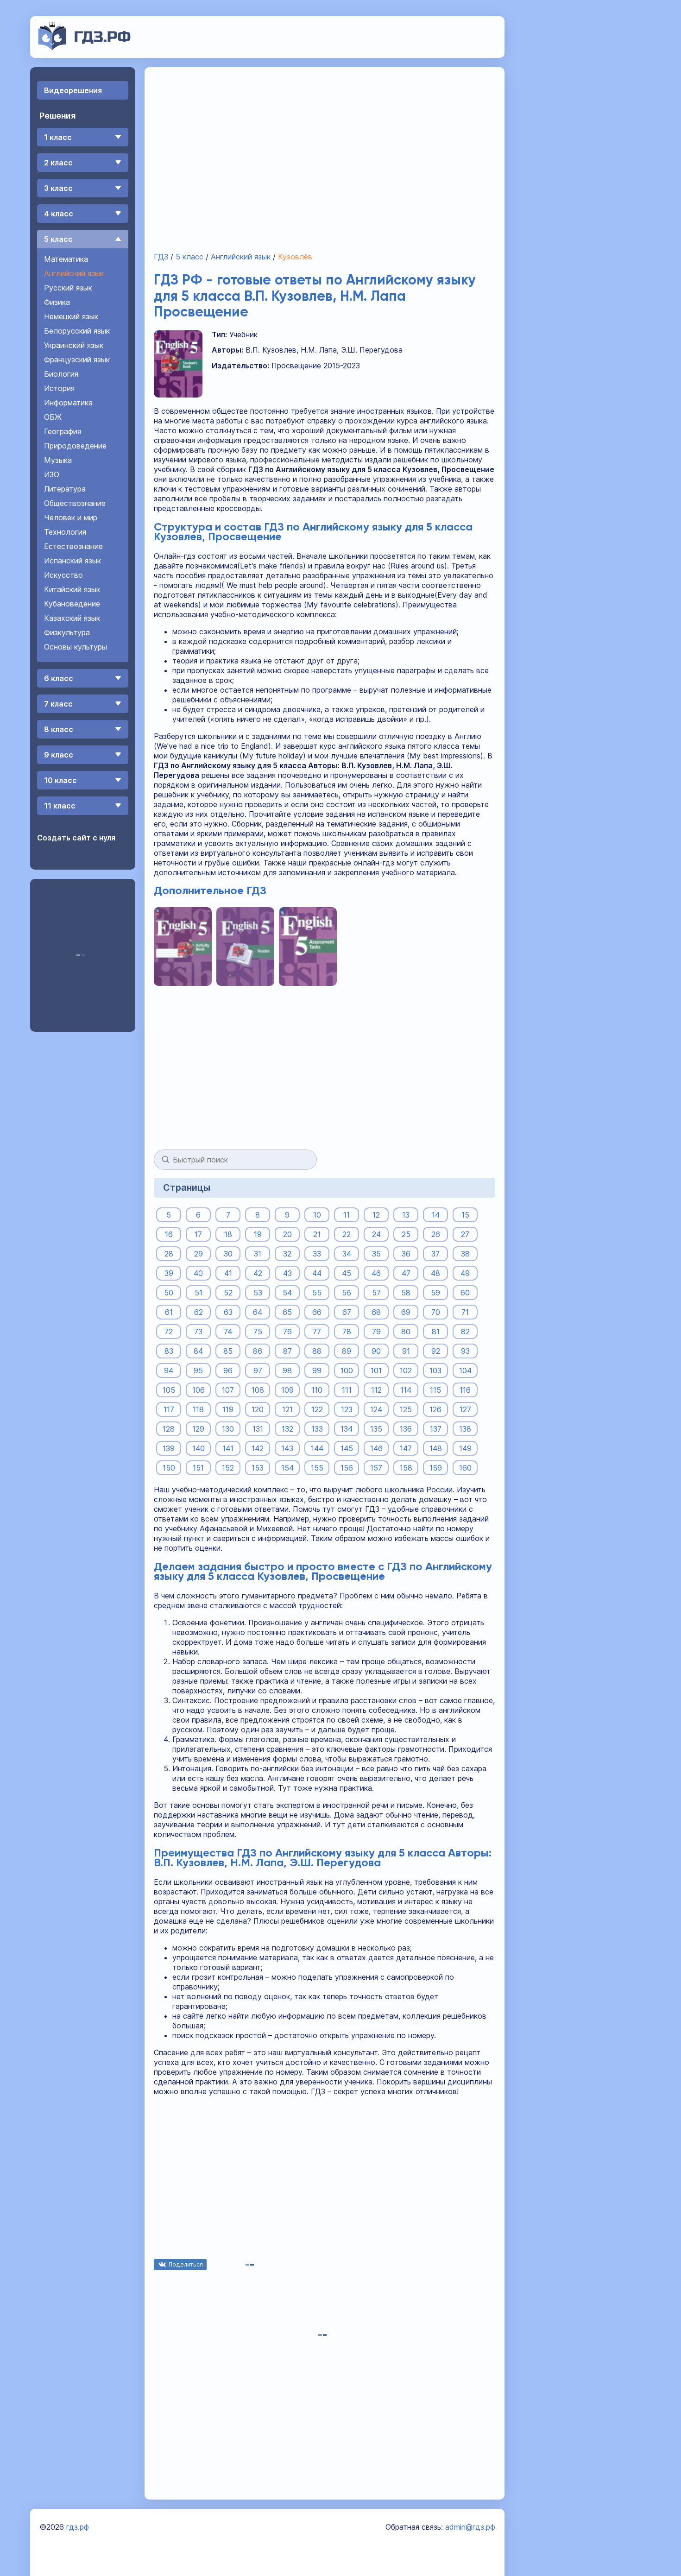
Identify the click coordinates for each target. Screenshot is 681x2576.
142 (258, 1448)
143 (287, 1448)
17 (198, 1234)
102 (406, 1370)
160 (465, 1468)
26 (436, 1234)
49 (465, 1273)
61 (169, 1312)
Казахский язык (72, 618)
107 (228, 1390)
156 (347, 1468)
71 (465, 1312)
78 (347, 1332)
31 (258, 1254)
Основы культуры (76, 647)
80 (406, 1332)
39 (169, 1273)
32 (287, 1254)
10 (317, 1215)
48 (435, 1273)
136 (406, 1429)
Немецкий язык (71, 316)
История (59, 388)
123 (347, 1409)
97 (258, 1370)
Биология (61, 374)
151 (198, 1468)
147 (406, 1448)
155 (317, 1468)
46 (376, 1273)
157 (376, 1468)
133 (317, 1429)
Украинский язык (74, 345)
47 (406, 1273)
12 (376, 1215)
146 (376, 1448)
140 (199, 1448)
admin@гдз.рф (470, 2527)
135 (376, 1429)
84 (198, 1351)
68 (376, 1312)
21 (317, 1234)
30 (228, 1254)
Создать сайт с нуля (76, 838)
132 (287, 1429)
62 (199, 1312)
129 (198, 1429)
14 (436, 1215)
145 (347, 1448)
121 (287, 1409)
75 (258, 1332)
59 (435, 1293)
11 (347, 1215)
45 (347, 1273)
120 (258, 1409)
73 (198, 1332)
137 (436, 1429)
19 (258, 1234)
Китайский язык (72, 589)
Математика (66, 259)
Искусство (63, 575)
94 (169, 1370)
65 (287, 1312)
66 (317, 1312)
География (63, 431)
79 (376, 1332)
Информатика (68, 403)
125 (406, 1409)
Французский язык (77, 360)
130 (228, 1429)
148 (436, 1448)
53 (258, 1293)
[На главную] (85, 47)
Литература (65, 489)
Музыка (58, 460)
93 (465, 1351)
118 (198, 1409)
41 (228, 1273)
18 (228, 1234)
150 (169, 1468)
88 (317, 1351)
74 (228, 1332)
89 (347, 1351)
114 (406, 1390)
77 (317, 1332)
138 (465, 1429)
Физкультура (67, 632)
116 (465, 1390)
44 (317, 1273)
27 (465, 1234)
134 (347, 1429)
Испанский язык (73, 561)
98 (287, 1370)
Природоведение (75, 446)
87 (287, 1351)
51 (199, 1293)
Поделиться (186, 2264)
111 (347, 1390)
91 (406, 1351)
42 (258, 1273)
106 (199, 1390)
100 (347, 1370)
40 (198, 1273)
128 (169, 1429)
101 (376, 1370)
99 (317, 1370)
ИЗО (52, 474)
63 (228, 1312)
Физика (57, 302)
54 (287, 1293)
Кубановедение (72, 604)
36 (406, 1254)
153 (258, 1468)
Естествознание (73, 546)
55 (317, 1293)
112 (376, 1390)
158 (406, 1468)
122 (317, 1409)
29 (199, 1254)
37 (435, 1254)
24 (376, 1234)
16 (169, 1234)
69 (406, 1312)
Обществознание (75, 503)
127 (465, 1409)
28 (169, 1254)
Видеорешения (73, 90)
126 (435, 1409)
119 (228, 1409)
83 (169, 1351)
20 (287, 1234)
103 (435, 1370)
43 (287, 1273)
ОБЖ (53, 417)
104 (465, 1370)
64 (258, 1312)
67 (347, 1312)
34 (347, 1254)
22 (347, 1234)
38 (465, 1254)
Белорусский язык (77, 331)
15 (465, 1215)
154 (287, 1468)
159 (436, 1468)
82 (465, 1332)
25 (406, 1234)
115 (435, 1390)
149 (465, 1448)
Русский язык (68, 288)
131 (258, 1429)
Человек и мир (71, 518)
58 (406, 1293)
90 (376, 1351)
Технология (65, 532)
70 (436, 1312)
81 (436, 1332)
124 (376, 1409)
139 (169, 1448)
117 (169, 1409)
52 (228, 1293)
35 (376, 1254)
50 (169, 1293)
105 (169, 1390)
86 (258, 1351)
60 (465, 1293)
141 (228, 1448)
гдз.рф (78, 2527)
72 (169, 1332)
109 (287, 1390)
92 (436, 1351)
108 (258, 1390)
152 (228, 1468)
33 (317, 1254)
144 (317, 1448)
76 (287, 1332)
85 (228, 1351)
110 (317, 1390)
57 (376, 1293)
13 (406, 1215)
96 (228, 1370)
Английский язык (74, 273)
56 (347, 1293)
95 (198, 1370)
